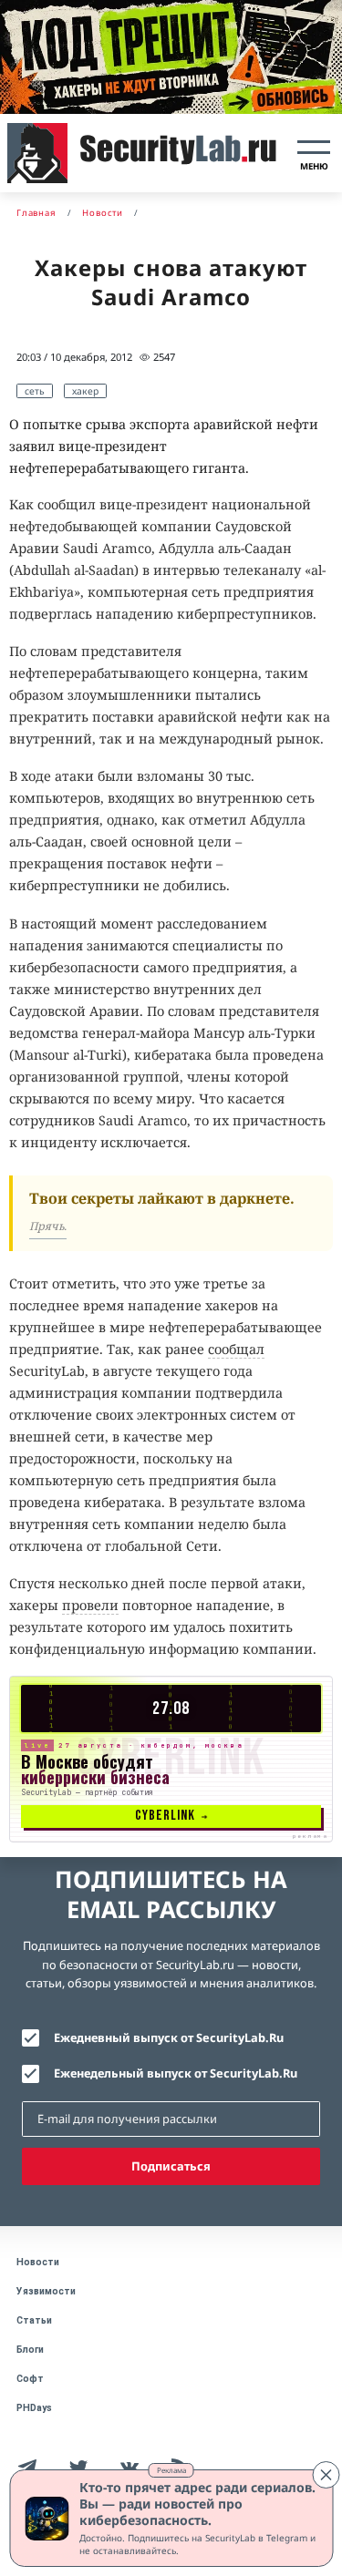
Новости (38, 2262)
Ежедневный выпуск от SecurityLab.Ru (169, 2037)
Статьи (34, 2320)
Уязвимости (46, 2291)
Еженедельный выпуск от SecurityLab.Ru (176, 2073)
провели (90, 1605)
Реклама (171, 2470)
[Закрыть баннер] (326, 2475)
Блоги (30, 2350)
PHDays (34, 2408)
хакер (85, 391)
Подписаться (171, 2166)
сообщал (236, 1349)
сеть (35, 391)
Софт (30, 2379)
